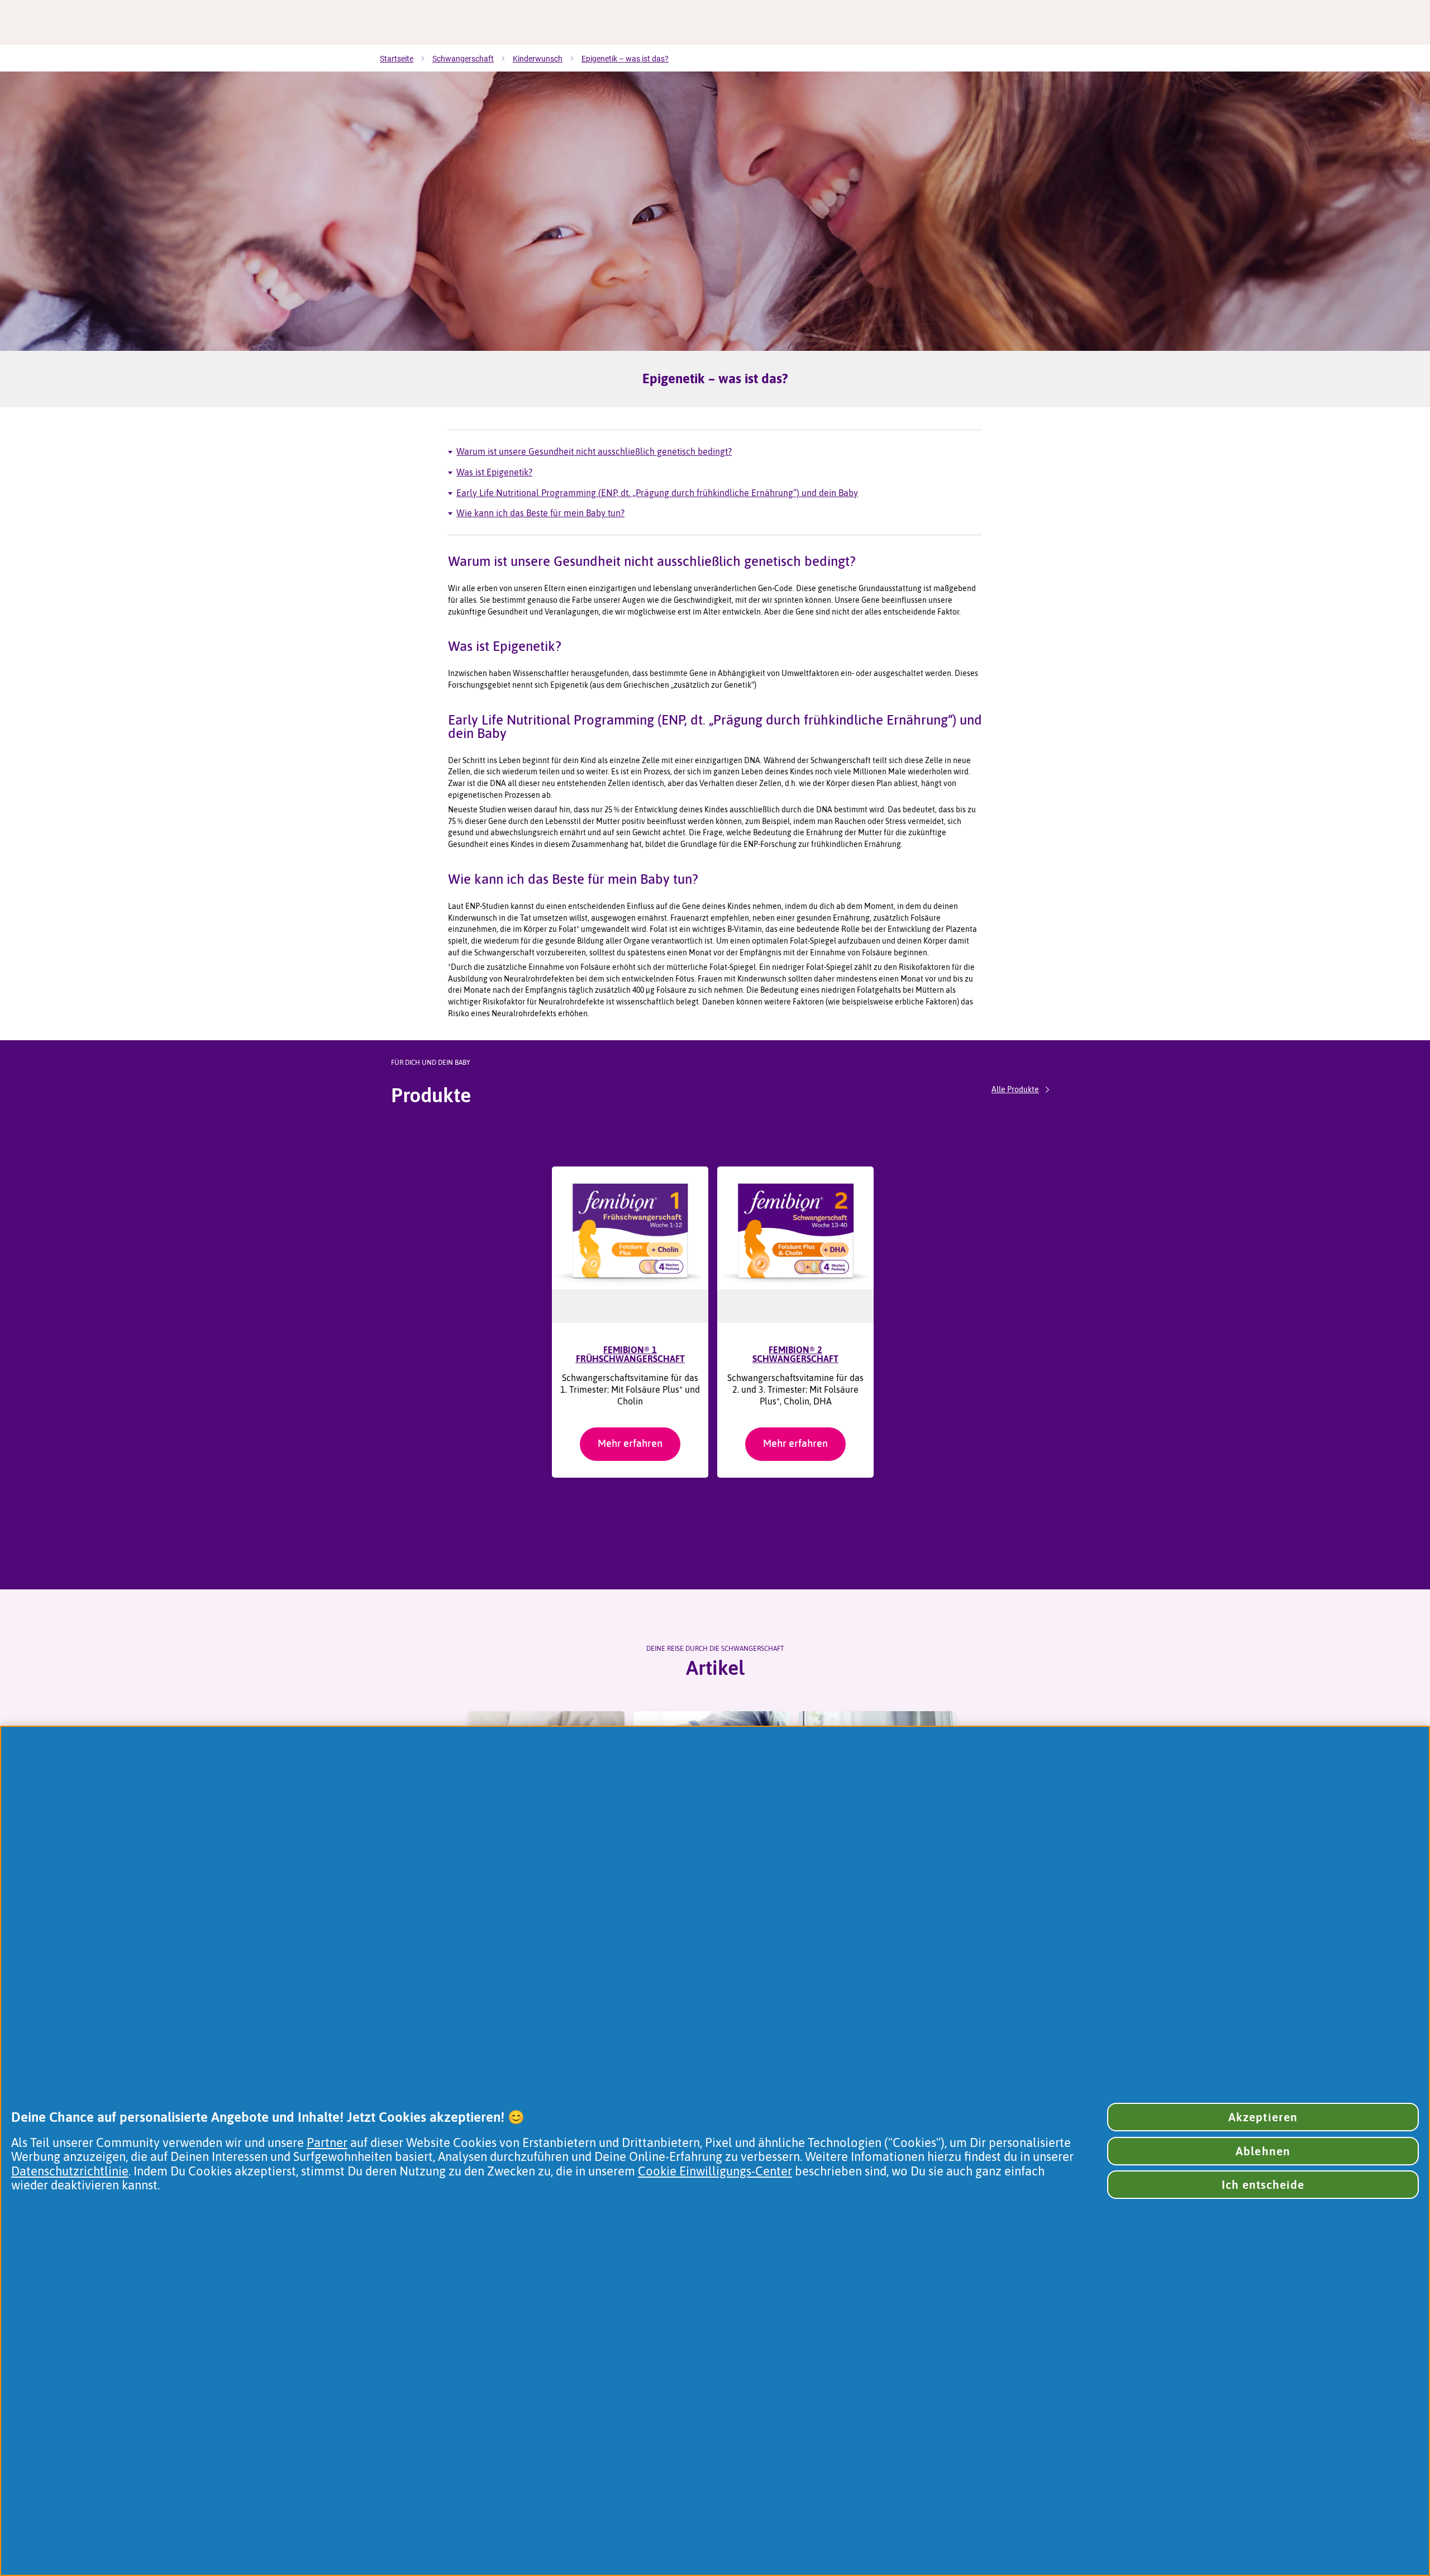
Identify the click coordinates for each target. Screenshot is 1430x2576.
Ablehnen (1263, 2151)
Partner (327, 2143)
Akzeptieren (1263, 2117)
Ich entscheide (1263, 2185)
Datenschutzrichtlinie (70, 2171)
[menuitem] (406, 59)
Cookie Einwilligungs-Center (715, 2171)
